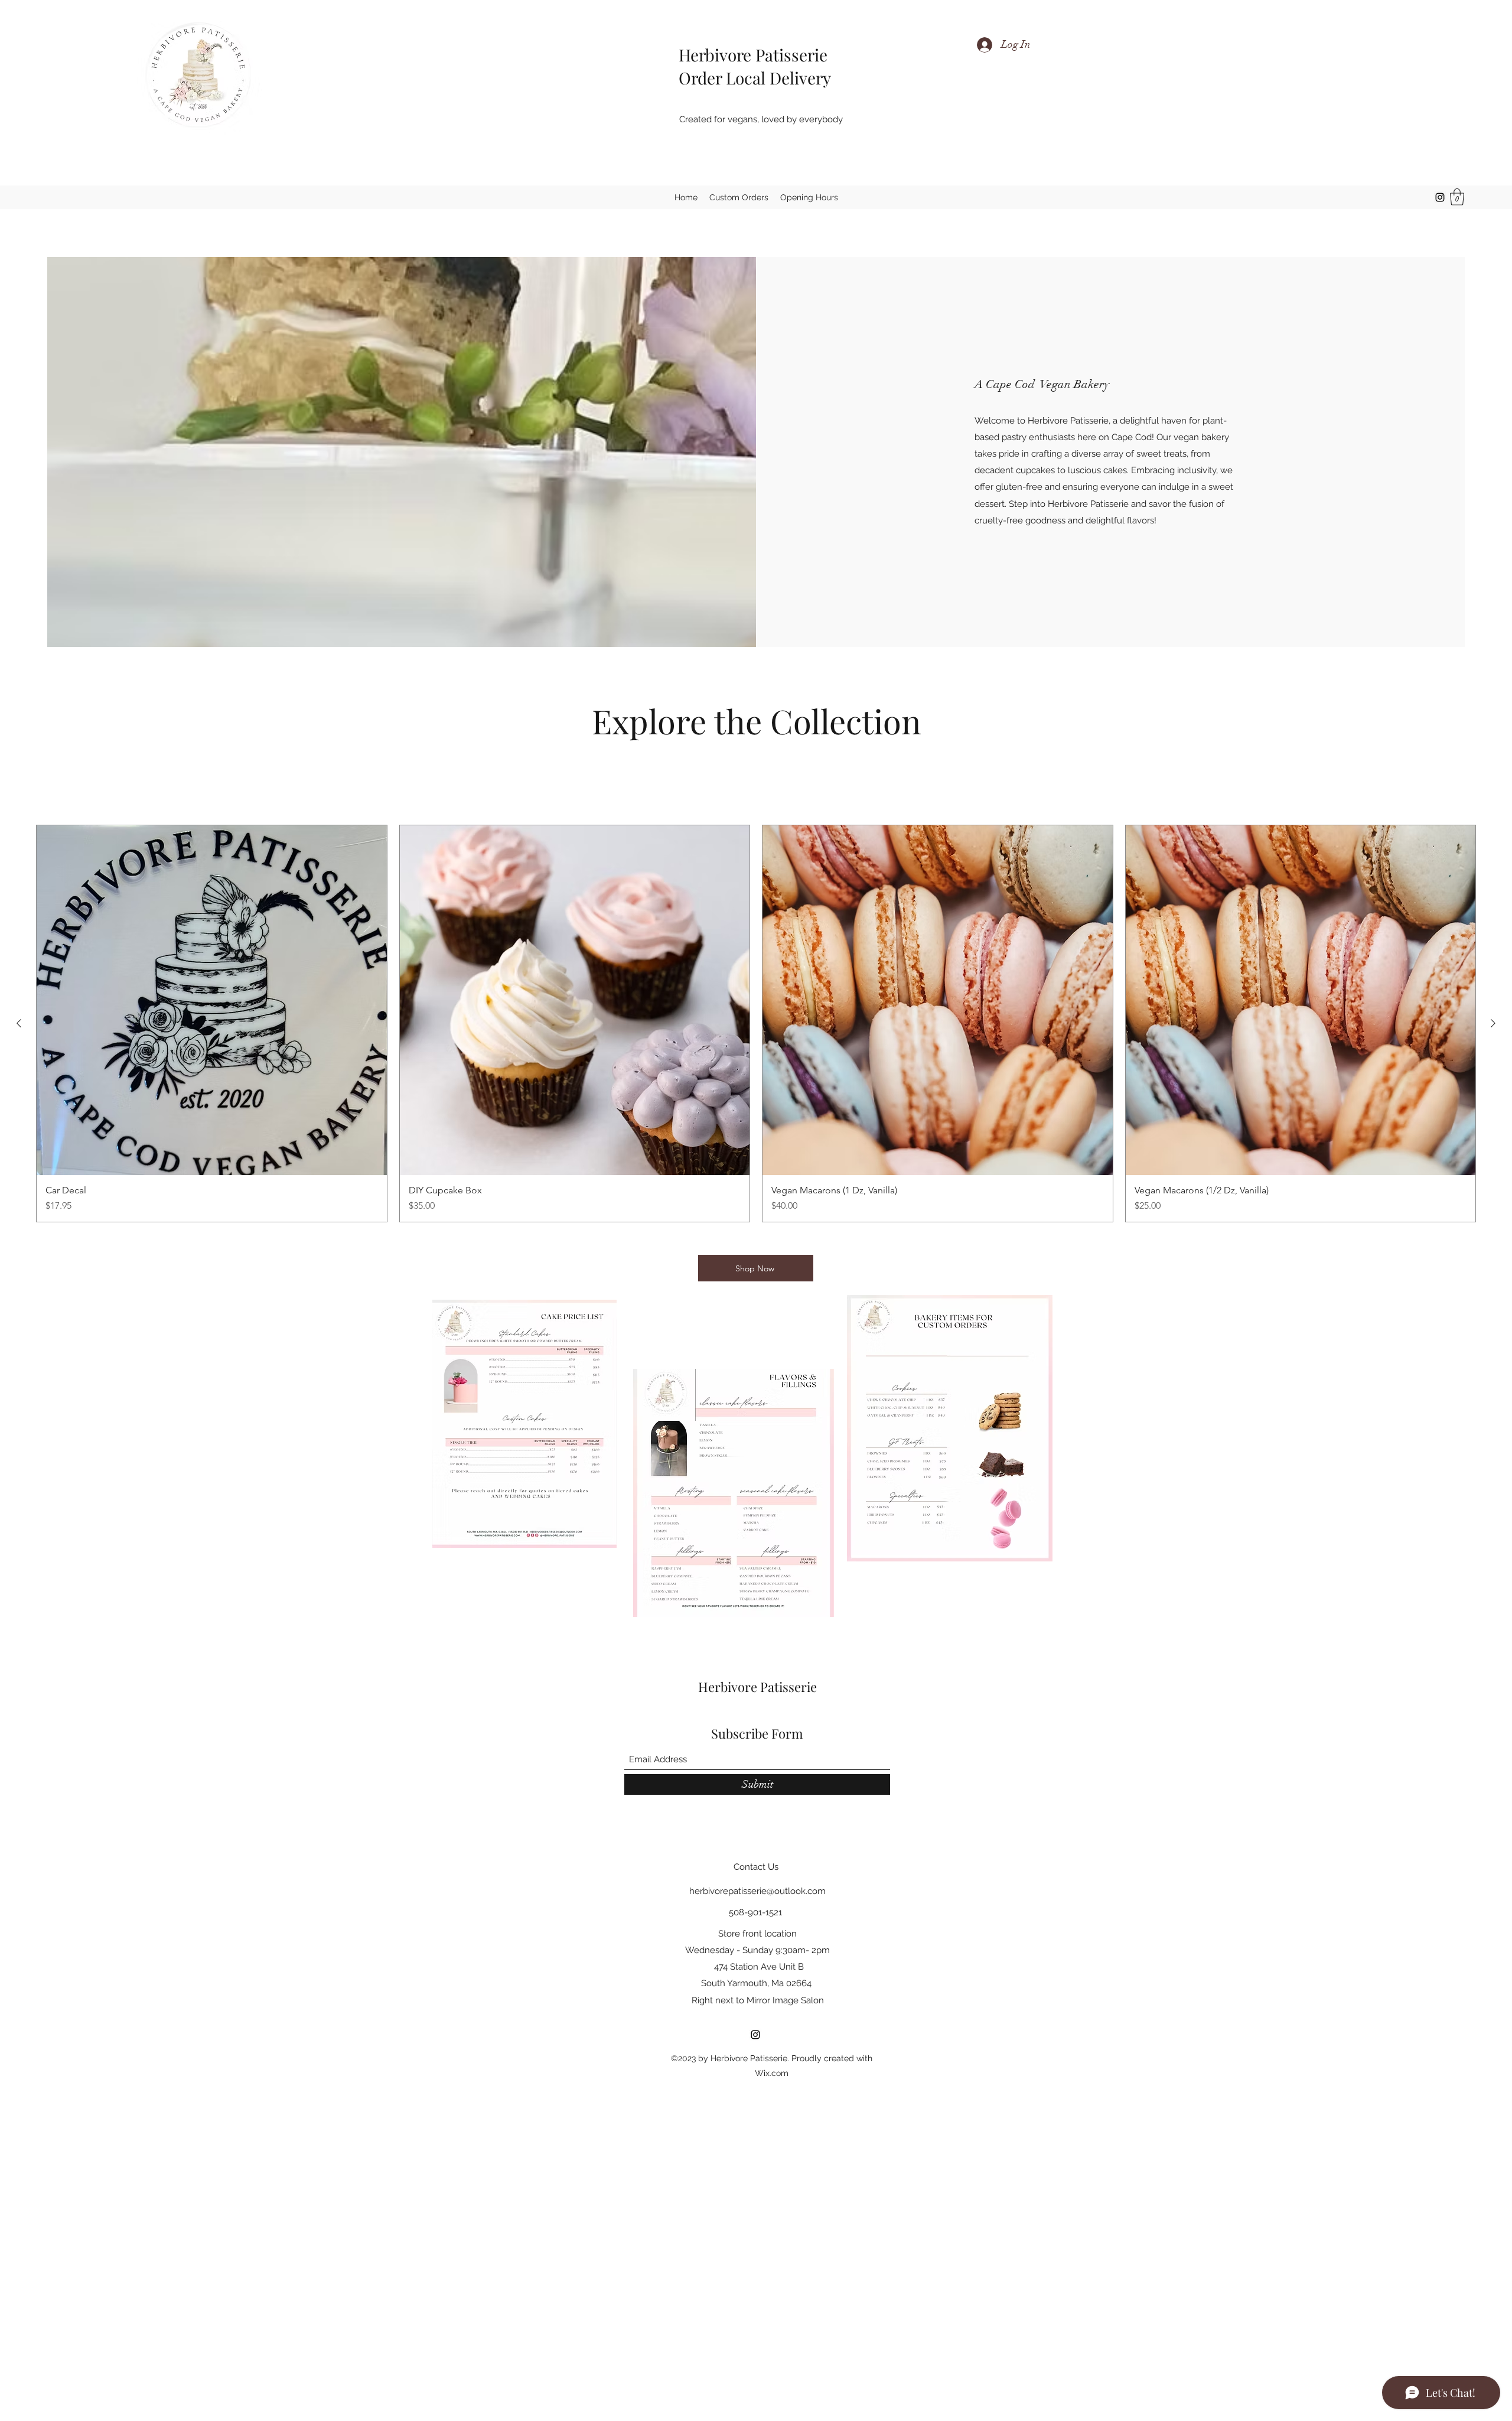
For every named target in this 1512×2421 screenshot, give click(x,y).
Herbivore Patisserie (747, 55)
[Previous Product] (19, 1023)
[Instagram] (1440, 197)
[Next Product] (1493, 1023)
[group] (756, 1024)
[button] (1457, 197)
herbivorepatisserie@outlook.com (757, 1891)
